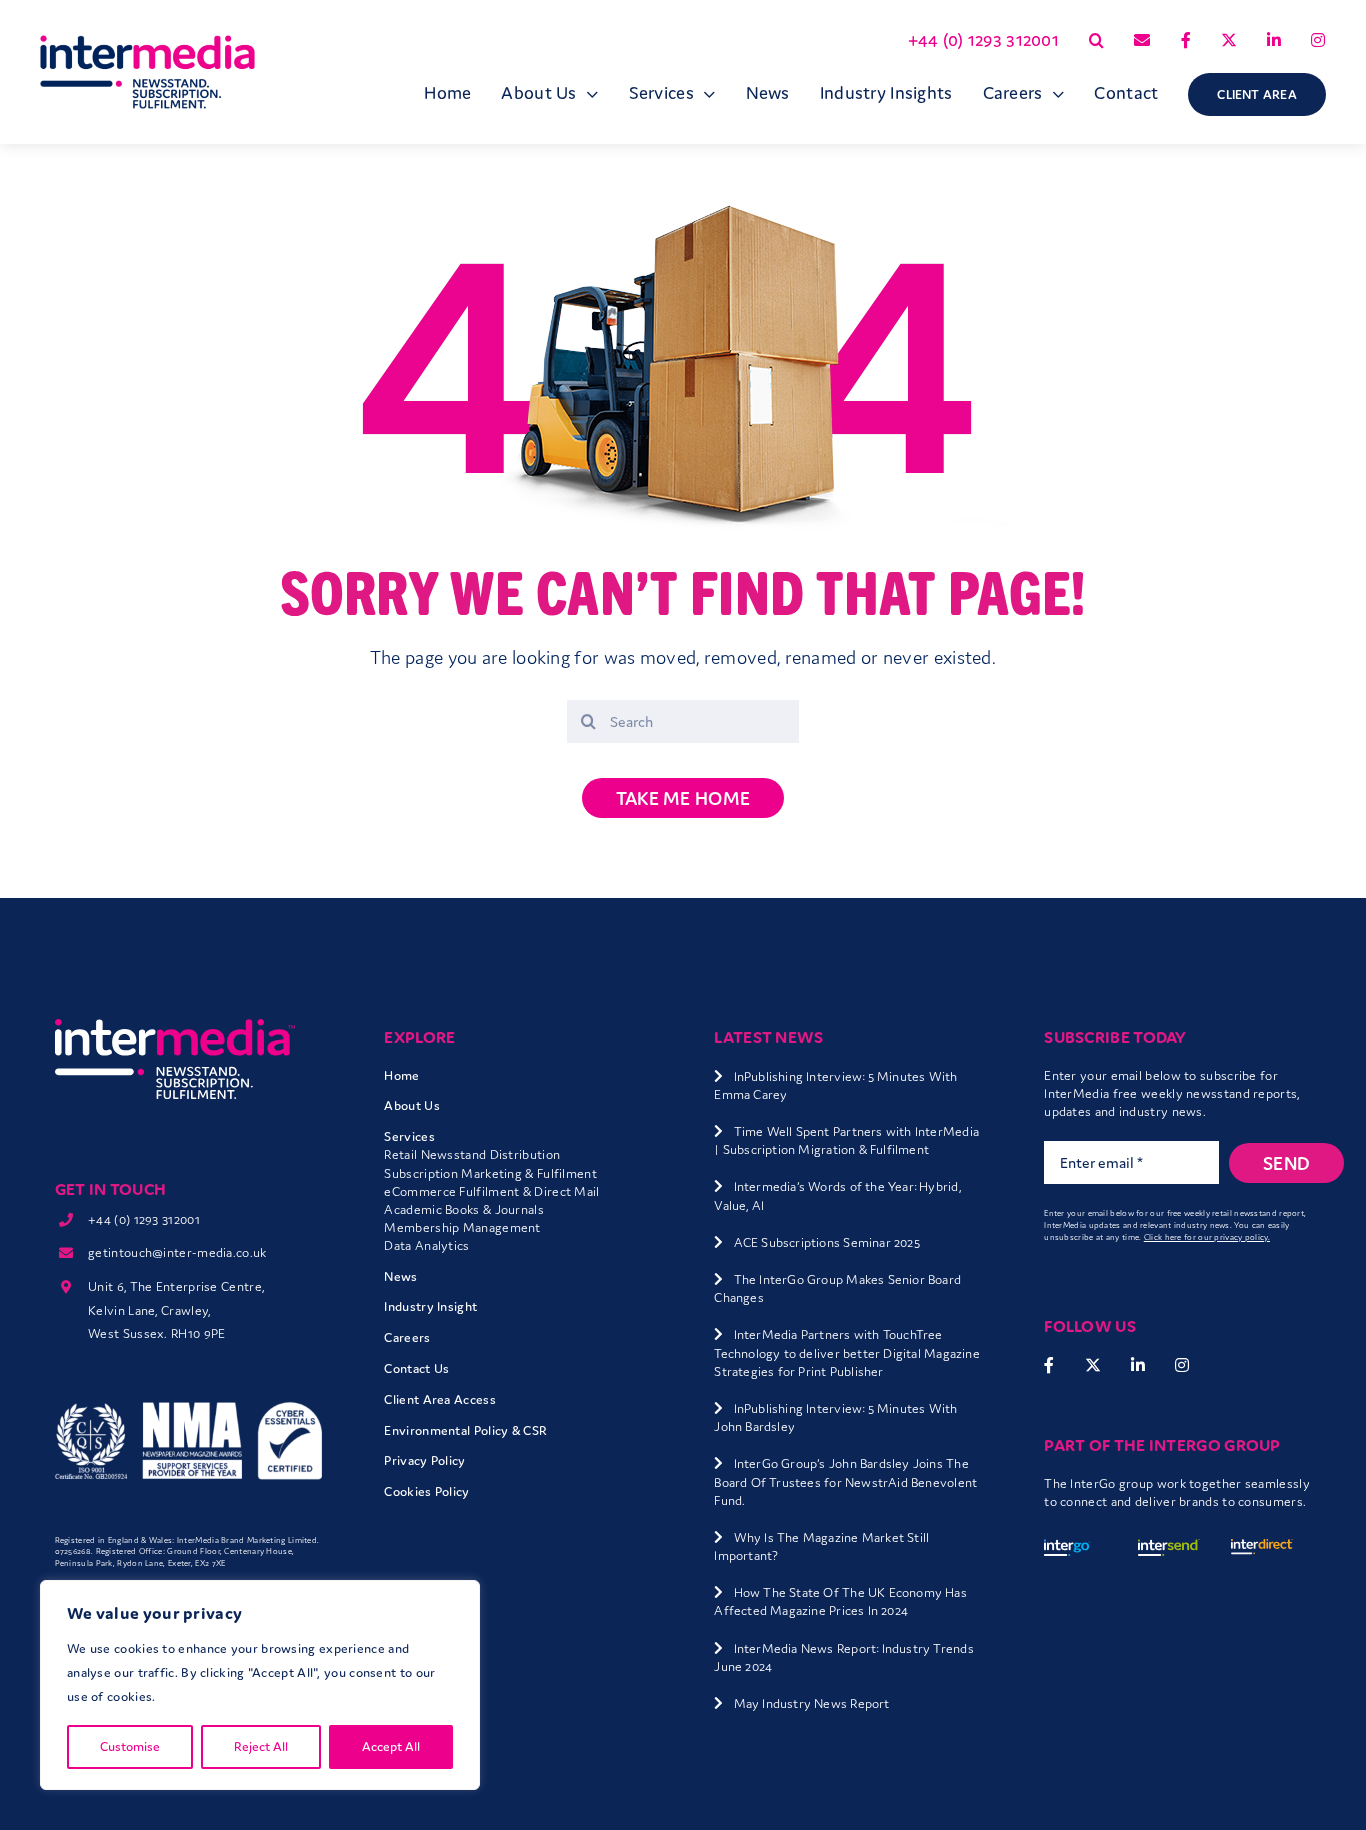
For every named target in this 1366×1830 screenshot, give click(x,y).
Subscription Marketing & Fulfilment (490, 1173)
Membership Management (462, 1227)
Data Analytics (426, 1245)
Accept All (391, 1746)
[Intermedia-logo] (147, 45)
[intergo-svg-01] (1075, 1549)
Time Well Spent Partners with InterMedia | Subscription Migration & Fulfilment (846, 1140)
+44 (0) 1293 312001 (144, 1219)
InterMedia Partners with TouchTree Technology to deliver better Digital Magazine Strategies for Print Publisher (846, 1352)
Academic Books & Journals (464, 1209)
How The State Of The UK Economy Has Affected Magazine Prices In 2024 (840, 1601)
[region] (260, 1685)
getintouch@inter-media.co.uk (177, 1252)
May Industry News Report (812, 1703)
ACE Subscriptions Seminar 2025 (827, 1242)
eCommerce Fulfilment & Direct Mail (491, 1191)
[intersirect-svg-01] (1262, 1549)
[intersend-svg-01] (1169, 1549)
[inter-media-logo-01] (175, 1028)
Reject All (261, 1746)
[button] (1096, 40)
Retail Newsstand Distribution (472, 1154)
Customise (130, 1746)
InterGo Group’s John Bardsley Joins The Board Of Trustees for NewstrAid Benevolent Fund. (845, 1481)
